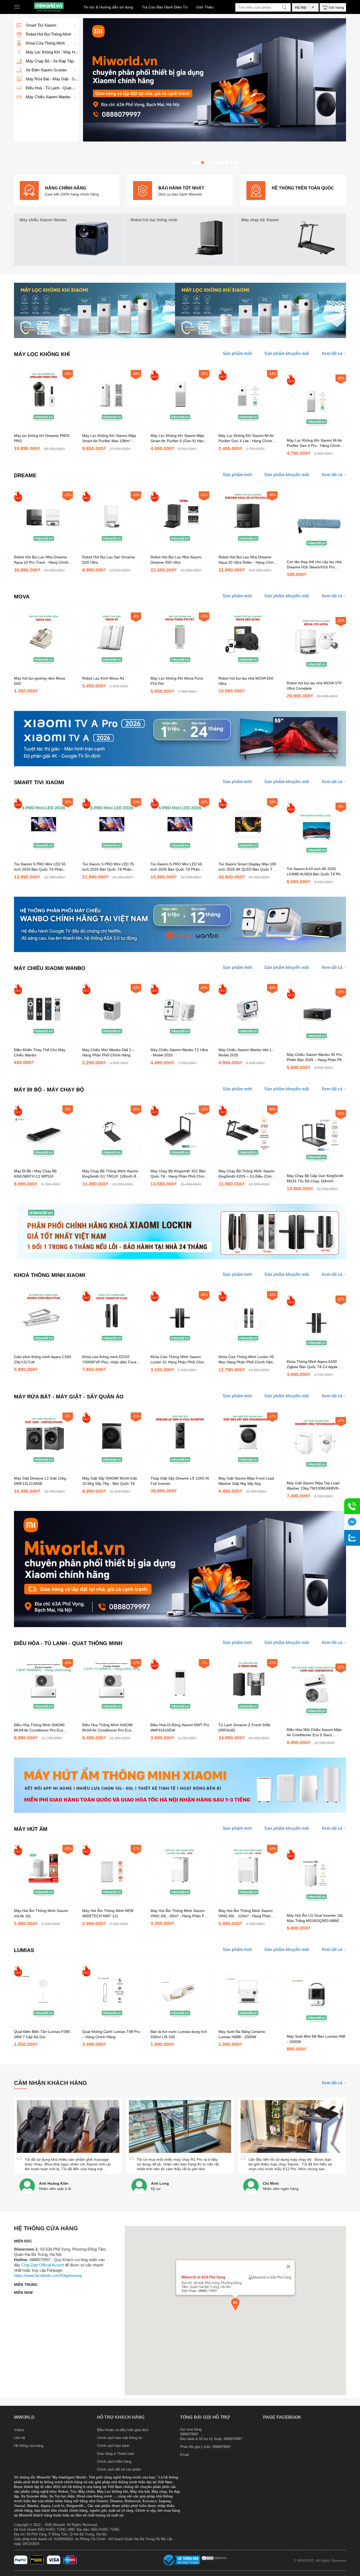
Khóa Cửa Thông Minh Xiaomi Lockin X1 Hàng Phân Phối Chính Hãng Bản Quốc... (178, 1360)
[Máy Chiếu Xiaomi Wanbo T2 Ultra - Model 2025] (180, 1042)
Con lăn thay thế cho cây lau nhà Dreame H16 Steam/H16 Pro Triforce (314, 565)
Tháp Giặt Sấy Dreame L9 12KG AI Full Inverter (180, 1481)
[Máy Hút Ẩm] (180, 1812)
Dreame (25, 475)
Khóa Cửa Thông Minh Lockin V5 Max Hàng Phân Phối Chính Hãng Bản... (247, 1360)
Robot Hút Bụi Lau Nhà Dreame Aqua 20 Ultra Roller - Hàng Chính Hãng (247, 560)
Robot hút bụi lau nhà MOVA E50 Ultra (246, 681)
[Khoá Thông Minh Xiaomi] (180, 1258)
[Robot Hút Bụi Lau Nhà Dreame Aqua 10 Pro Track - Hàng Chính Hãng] (43, 549)
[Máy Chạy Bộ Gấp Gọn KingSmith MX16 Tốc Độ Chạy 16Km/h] (316, 1168)
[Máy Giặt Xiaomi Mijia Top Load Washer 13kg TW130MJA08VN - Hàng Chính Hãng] (316, 1475)
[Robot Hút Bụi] (180, 240)
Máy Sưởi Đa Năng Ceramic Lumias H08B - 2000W (242, 2034)
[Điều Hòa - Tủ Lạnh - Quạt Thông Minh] (180, 1626)
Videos (19, 2430)
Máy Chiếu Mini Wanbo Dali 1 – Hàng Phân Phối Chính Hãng (108, 1052)
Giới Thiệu (205, 7)
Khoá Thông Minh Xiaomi (50, 1275)
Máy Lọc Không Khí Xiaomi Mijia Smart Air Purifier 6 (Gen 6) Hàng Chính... (178, 438)
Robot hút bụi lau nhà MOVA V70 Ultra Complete (314, 686)
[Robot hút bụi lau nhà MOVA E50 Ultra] (248, 670)
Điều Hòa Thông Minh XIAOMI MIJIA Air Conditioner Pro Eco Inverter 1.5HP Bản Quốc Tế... (108, 1728)
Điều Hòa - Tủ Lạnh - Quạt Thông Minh (68, 1643)
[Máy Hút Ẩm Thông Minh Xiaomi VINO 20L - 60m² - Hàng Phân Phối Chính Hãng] (180, 1902)
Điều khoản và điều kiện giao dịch (123, 2430)
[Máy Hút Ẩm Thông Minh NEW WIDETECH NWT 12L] (112, 1902)
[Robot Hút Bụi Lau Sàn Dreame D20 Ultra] (112, 549)
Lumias (24, 1950)
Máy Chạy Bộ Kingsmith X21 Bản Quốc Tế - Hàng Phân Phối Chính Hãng (179, 1174)
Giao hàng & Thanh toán (116, 2454)
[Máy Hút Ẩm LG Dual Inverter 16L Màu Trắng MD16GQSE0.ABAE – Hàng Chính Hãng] (316, 1907)
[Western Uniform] (37, 2563)
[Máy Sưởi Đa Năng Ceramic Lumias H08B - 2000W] (248, 2023)
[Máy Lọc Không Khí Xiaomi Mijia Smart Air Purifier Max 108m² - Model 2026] (112, 427)
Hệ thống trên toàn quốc (303, 188)
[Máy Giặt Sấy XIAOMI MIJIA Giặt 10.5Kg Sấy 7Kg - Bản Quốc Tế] (112, 1470)
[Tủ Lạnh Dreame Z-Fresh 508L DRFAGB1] (248, 1717)
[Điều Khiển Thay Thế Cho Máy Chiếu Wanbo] (43, 1042)
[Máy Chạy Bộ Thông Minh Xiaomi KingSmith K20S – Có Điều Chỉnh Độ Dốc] (248, 1163)
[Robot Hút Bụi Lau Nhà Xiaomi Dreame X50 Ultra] (180, 549)
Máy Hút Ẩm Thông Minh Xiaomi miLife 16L (41, 1913)
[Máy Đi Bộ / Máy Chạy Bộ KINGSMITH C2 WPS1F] (43, 1163)
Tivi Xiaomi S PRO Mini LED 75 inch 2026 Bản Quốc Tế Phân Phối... (108, 867)
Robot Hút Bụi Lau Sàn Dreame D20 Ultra (109, 560)
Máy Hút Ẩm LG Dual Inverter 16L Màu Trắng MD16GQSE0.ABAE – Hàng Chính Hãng (315, 1918)
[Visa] (54, 2563)
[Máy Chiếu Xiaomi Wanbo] (180, 951)
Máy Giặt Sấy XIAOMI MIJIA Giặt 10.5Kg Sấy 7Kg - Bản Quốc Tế (110, 1481)
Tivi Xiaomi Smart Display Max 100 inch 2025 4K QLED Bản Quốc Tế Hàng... (247, 867)
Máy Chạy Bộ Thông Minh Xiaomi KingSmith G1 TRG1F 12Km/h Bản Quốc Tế (111, 1174)
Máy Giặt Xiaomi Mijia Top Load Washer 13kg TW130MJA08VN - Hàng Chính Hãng (314, 1486)
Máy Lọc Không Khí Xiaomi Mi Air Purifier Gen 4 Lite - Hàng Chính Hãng (246, 438)
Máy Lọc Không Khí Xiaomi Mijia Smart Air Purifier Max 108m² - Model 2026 (109, 438)
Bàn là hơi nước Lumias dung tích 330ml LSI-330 (179, 2034)
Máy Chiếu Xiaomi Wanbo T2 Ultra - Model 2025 (179, 1052)
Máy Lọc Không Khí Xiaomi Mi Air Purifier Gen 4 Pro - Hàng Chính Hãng (314, 443)
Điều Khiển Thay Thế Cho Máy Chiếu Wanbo (40, 1052)
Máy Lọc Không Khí (42, 354)
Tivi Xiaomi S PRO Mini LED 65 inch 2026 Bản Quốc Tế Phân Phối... (176, 867)
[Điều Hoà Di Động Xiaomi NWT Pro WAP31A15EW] (180, 1717)
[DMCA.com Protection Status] (214, 2560)
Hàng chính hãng (66, 188)
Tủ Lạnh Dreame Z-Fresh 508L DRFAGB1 (245, 1728)
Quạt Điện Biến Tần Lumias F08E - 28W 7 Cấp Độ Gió (43, 2034)
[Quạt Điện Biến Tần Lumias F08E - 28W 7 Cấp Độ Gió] (43, 2023)
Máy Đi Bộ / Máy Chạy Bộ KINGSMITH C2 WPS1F (35, 1174)
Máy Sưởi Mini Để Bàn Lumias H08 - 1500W (316, 2039)
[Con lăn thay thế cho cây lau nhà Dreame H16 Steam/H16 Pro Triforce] (316, 554)
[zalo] (352, 1538)
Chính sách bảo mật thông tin (120, 2438)
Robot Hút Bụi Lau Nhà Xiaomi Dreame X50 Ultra (176, 560)
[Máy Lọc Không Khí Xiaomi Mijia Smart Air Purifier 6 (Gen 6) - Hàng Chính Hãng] (180, 427)
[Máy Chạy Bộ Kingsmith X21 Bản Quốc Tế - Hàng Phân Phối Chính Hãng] (180, 1163)
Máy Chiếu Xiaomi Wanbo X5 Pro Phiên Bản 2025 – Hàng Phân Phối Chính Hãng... (316, 1057)
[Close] (288, 2267)
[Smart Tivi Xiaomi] (180, 765)
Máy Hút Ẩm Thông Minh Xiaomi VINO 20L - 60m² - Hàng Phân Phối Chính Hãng (180, 1914)
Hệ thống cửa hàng (29, 2446)
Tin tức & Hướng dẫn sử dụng (108, 7)
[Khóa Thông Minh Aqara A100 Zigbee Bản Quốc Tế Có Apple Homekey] (316, 1353)
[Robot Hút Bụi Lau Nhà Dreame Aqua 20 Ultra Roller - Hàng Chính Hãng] (248, 549)
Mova (22, 597)
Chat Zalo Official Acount (43, 2265)
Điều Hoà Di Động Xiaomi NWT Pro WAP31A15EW (180, 1728)
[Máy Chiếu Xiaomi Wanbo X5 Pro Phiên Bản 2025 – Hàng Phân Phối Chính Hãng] (316, 1046)
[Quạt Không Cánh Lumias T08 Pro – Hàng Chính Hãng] (112, 2023)
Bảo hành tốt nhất (181, 188)
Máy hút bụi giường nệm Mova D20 (40, 681)
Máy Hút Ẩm (31, 1829)
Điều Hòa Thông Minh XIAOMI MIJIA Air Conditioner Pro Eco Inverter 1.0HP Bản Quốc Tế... (39, 1728)
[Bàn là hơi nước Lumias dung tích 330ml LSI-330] (180, 2023)
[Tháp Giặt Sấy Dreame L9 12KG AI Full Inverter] (180, 1470)
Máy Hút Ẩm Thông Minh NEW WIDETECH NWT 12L (108, 1913)
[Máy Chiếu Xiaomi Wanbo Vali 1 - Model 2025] (248, 1042)
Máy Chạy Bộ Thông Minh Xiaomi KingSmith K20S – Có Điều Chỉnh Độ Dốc (246, 1174)
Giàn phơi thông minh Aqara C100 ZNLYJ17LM (42, 1359)
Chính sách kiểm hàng (114, 2462)
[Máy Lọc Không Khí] (180, 337)
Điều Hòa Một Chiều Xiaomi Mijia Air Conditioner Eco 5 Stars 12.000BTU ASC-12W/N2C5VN (314, 1733)
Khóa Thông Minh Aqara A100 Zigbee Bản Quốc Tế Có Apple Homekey (312, 1364)
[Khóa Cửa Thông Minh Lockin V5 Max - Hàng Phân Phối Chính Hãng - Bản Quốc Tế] (248, 1349)
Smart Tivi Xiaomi (39, 782)
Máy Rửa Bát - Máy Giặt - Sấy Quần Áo (69, 1397)
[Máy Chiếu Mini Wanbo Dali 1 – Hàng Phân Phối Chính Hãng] (112, 1042)
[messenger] (352, 1522)
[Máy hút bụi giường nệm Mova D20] (43, 670)
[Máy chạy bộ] (291, 240)
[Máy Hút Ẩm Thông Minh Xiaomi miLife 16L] (43, 1902)
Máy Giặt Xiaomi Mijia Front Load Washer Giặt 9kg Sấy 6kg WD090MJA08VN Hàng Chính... (246, 1481)
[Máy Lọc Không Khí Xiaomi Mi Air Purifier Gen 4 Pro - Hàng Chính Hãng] (316, 432)
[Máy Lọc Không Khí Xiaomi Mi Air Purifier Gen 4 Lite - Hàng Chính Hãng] (248, 427)
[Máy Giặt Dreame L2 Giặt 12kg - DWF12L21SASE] (43, 1470)
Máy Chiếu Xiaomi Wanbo (50, 968)
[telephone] (352, 1506)
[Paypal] (21, 2563)
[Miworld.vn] (49, 7)
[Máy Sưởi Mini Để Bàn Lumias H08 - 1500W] (316, 2028)
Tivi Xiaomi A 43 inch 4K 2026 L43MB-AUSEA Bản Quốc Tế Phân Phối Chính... (316, 872)
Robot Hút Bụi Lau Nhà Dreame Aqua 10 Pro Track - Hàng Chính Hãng (41, 560)
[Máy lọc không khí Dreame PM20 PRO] (43, 427)
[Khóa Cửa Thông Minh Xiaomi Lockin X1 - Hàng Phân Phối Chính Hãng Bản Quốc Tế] (180, 1349)
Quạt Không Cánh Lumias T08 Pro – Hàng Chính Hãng (111, 2034)
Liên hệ (20, 2438)
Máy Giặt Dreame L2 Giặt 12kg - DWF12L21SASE (41, 1481)
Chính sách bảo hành (113, 2446)
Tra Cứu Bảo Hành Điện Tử (165, 7)
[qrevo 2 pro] (215, 140)
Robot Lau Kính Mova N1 (103, 678)
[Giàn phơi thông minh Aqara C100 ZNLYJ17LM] (43, 1349)
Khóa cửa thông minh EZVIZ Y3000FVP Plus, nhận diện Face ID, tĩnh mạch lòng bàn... (109, 1360)
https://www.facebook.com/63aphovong (48, 2275)
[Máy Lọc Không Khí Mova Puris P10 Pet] (180, 670)
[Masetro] (70, 2563)
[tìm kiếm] (284, 7)
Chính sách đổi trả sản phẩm (119, 2469)
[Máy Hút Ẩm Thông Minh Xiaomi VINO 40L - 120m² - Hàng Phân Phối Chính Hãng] (248, 1902)
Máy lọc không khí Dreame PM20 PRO (42, 438)
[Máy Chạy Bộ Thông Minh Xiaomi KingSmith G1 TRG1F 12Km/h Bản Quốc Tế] (112, 1163)
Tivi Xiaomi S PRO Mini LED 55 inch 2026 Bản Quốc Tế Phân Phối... (40, 867)
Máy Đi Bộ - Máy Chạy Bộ (49, 1090)
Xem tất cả (332, 353)
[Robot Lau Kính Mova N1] (112, 670)
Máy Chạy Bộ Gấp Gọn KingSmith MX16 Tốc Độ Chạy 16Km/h (315, 1178)
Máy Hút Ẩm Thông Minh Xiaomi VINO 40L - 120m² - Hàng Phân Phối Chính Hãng (245, 1914)
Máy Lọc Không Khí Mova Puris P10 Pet (177, 681)
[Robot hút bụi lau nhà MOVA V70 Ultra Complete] (316, 675)
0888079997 (222, 2447)
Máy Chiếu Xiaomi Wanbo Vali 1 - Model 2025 (246, 1052)
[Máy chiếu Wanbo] (69, 240)
